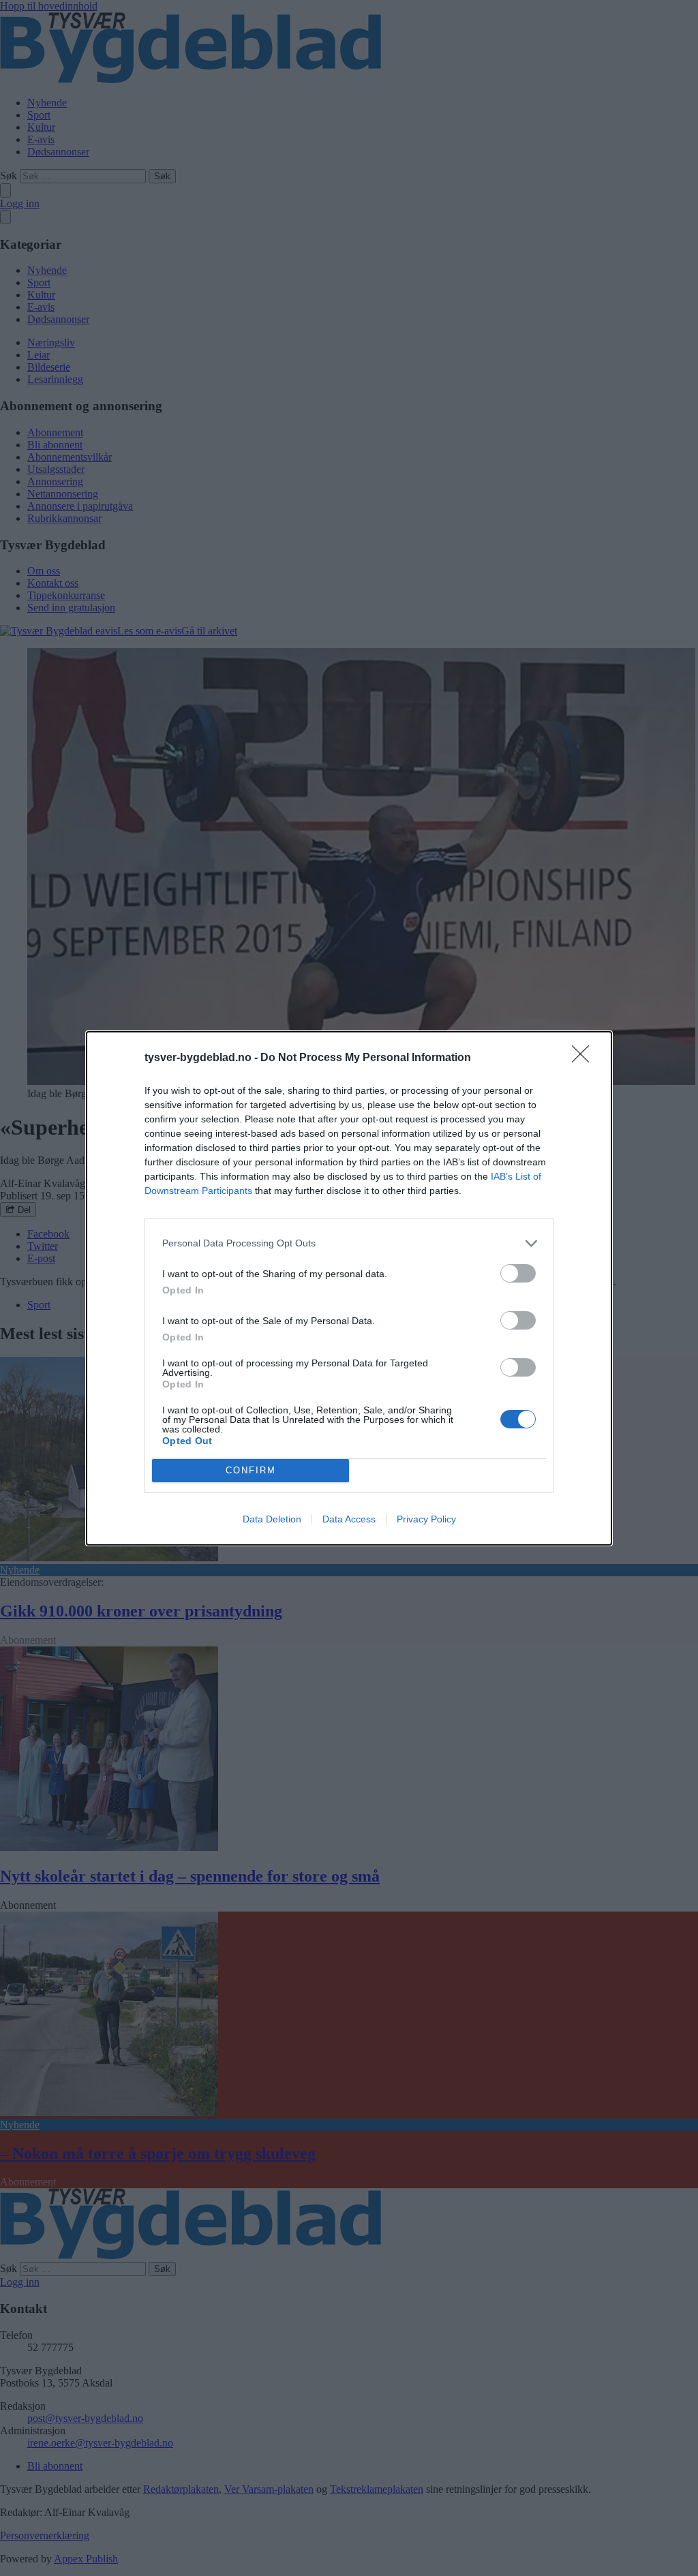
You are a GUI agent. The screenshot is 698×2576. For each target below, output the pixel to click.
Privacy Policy (426, 1519)
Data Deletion (272, 1519)
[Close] (585, 1058)
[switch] (518, 1273)
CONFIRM (251, 1470)
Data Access (349, 1519)
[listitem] (349, 1243)
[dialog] (349, 1288)
